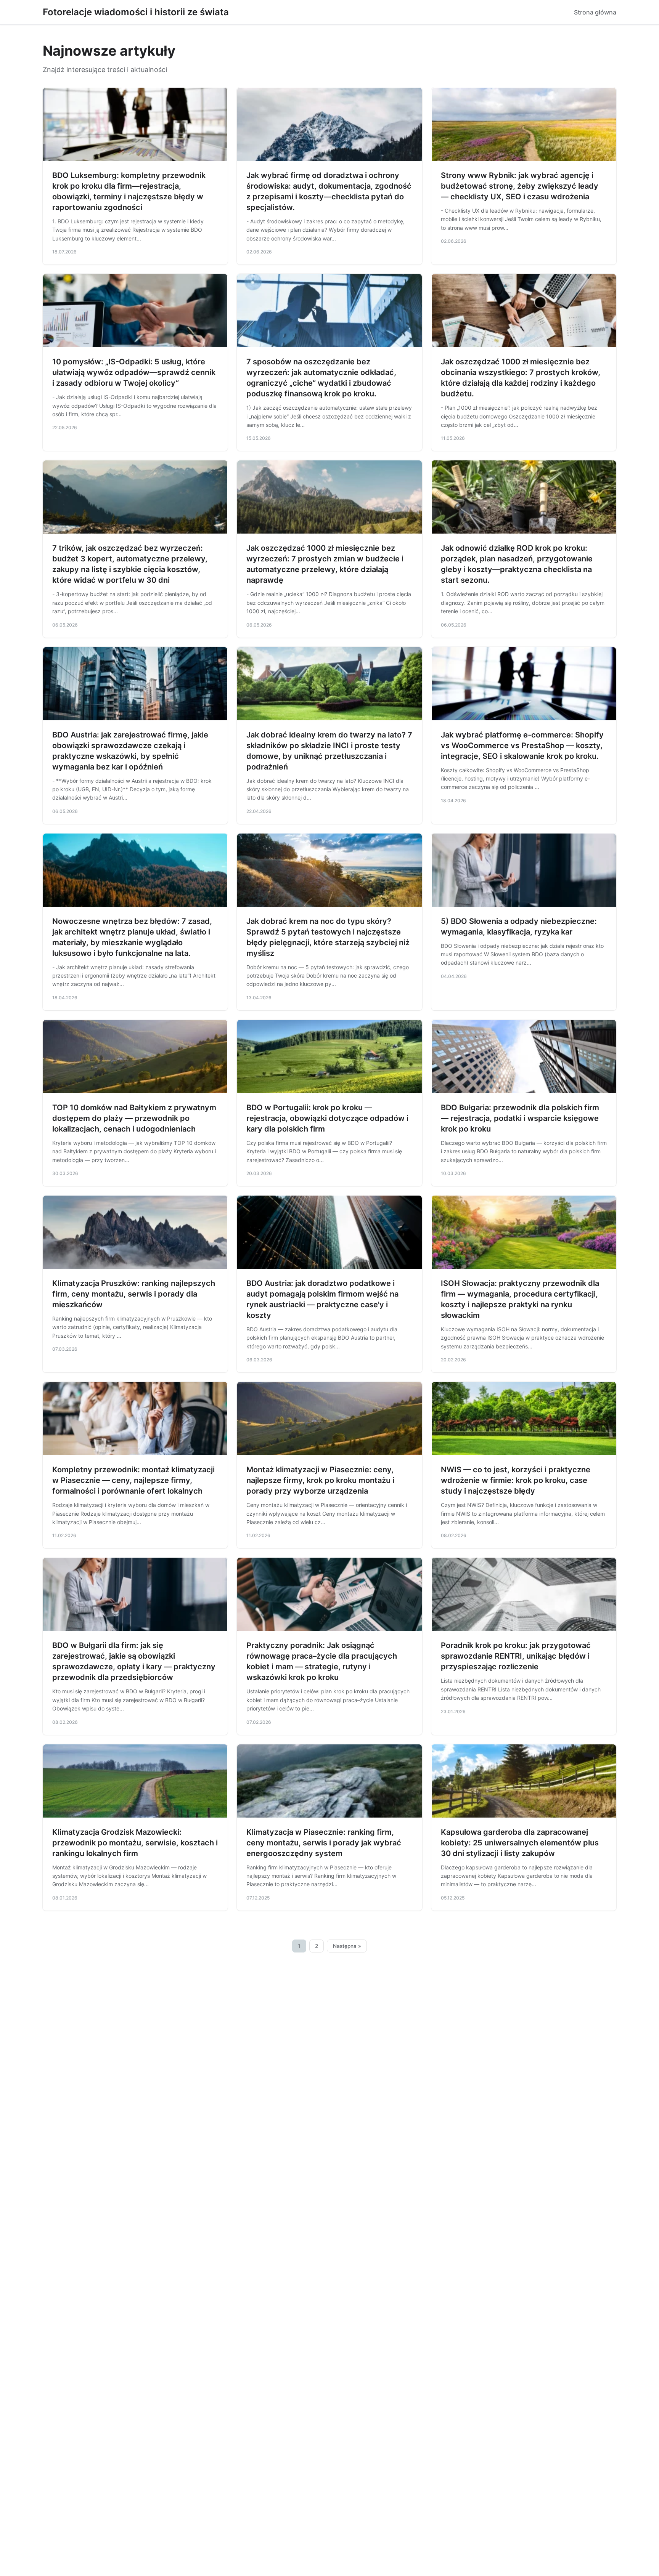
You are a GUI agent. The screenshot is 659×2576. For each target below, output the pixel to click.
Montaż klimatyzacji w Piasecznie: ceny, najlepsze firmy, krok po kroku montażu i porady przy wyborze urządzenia (320, 1480)
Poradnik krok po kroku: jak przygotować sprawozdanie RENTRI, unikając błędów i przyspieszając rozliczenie (516, 1656)
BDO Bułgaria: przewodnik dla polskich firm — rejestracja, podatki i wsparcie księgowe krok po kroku (520, 1118)
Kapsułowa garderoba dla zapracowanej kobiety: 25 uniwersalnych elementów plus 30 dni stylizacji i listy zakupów (520, 1843)
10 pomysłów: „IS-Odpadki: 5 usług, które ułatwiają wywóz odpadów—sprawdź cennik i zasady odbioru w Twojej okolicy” (134, 372)
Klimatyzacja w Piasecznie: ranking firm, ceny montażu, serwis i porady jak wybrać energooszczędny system (324, 1843)
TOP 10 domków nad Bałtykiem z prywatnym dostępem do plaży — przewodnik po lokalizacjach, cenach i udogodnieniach (134, 1118)
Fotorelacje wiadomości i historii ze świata (136, 12)
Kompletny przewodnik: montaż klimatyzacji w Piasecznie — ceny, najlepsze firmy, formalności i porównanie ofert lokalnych (133, 1480)
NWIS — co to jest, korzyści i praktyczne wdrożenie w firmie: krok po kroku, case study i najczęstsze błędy (516, 1480)
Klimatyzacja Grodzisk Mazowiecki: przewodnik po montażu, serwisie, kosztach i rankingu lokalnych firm (135, 1843)
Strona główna (595, 12)
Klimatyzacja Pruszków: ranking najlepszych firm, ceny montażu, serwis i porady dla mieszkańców (134, 1294)
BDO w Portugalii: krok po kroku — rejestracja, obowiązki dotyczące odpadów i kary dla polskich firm (327, 1118)
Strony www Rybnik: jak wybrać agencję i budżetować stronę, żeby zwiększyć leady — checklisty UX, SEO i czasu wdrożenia (520, 186)
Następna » (347, 1946)
